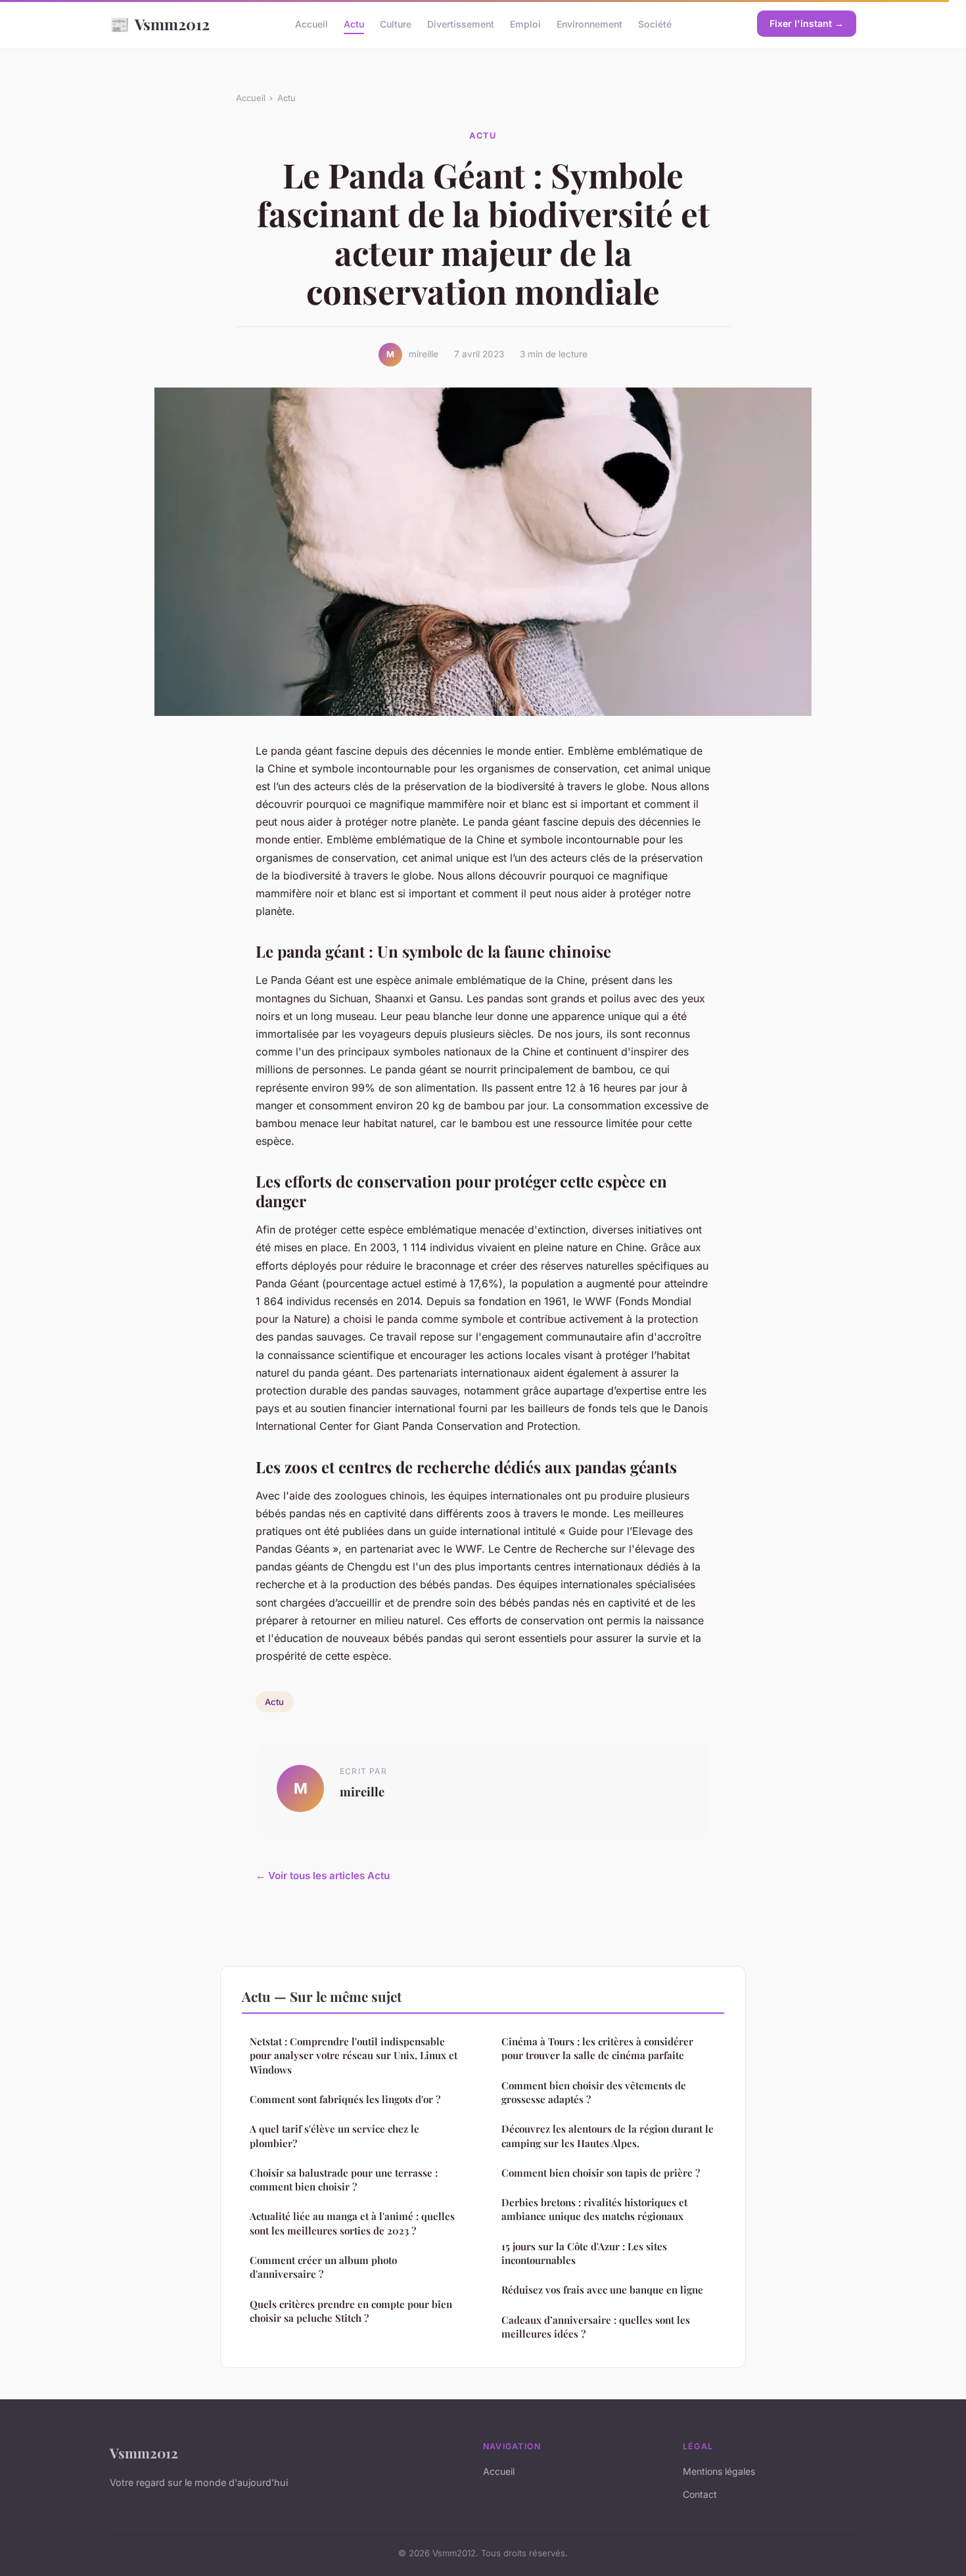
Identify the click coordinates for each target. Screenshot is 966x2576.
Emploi (525, 24)
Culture (396, 24)
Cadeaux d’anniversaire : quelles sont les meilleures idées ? (596, 2327)
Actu (354, 24)
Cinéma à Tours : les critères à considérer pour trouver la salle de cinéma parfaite (597, 2048)
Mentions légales (719, 2471)
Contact (700, 2494)
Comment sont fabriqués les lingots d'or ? (345, 2099)
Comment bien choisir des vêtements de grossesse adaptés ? (594, 2092)
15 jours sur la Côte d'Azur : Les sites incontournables (584, 2253)
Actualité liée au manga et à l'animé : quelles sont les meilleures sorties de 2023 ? (352, 2223)
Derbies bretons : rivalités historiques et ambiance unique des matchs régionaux (594, 2209)
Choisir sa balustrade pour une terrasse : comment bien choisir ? (344, 2180)
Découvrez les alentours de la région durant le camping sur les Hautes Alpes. (608, 2136)
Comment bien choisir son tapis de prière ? (601, 2173)
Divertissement (461, 24)
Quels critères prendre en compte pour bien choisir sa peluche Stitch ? (351, 2311)
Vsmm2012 (160, 24)
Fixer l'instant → (807, 23)
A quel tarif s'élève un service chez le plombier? (334, 2136)
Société (655, 24)
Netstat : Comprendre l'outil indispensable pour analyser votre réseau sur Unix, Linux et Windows (354, 2055)
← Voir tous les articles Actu (323, 1876)
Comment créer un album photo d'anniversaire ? (323, 2267)
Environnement (589, 24)
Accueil (311, 24)
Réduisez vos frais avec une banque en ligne (602, 2290)
